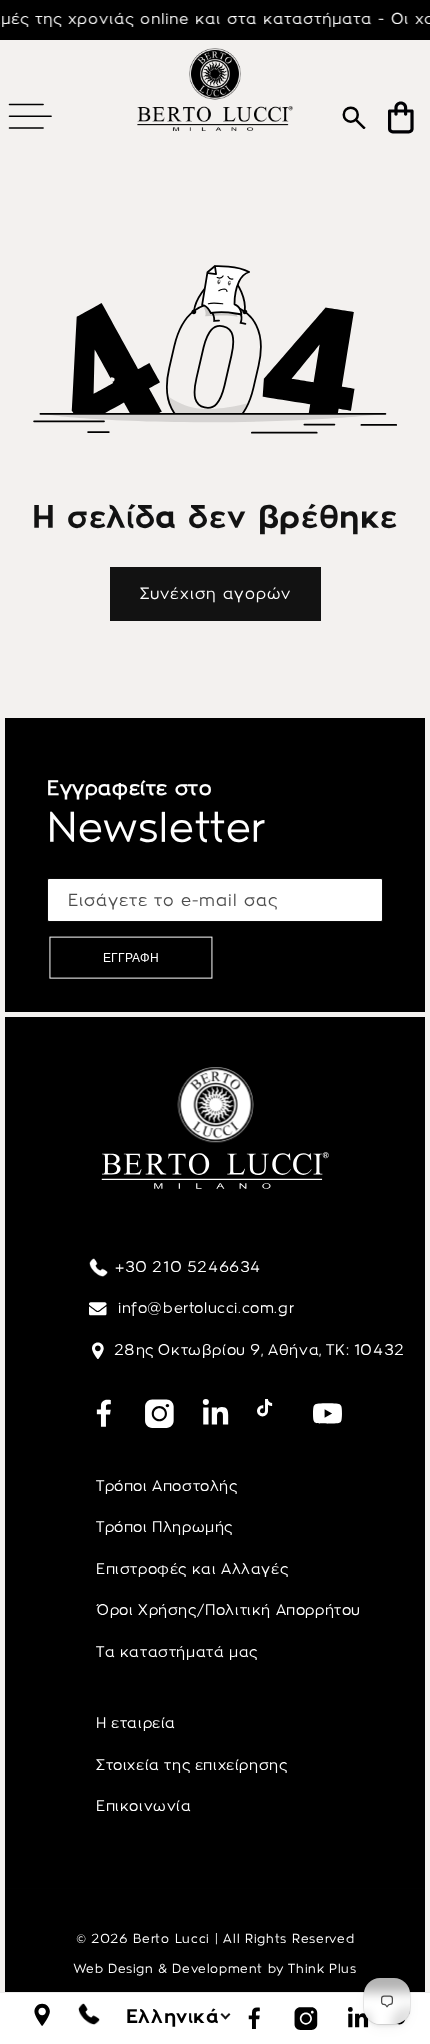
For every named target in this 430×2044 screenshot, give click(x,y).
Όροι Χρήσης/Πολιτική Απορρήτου (228, 1610)
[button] (30, 116)
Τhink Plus (322, 1969)
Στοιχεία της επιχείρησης (191, 1765)
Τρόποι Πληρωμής (164, 1527)
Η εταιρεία (136, 1723)
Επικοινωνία (144, 1806)
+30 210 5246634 (188, 1267)
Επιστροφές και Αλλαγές (192, 1569)
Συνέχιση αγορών (215, 593)
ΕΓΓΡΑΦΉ (131, 958)
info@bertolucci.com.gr (204, 1308)
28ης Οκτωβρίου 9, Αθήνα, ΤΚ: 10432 (259, 1350)
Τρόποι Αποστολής (167, 1486)
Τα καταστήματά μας (177, 1652)
